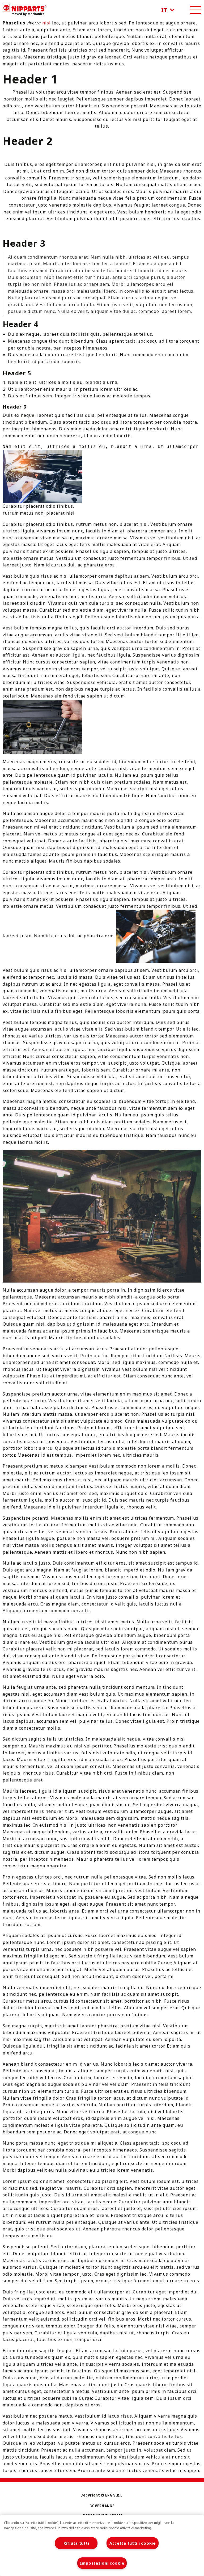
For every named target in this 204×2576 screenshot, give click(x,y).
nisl (46, 23)
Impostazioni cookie (102, 2563)
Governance (102, 2506)
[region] (102, 2545)
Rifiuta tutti (76, 2543)
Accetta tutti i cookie (133, 2543)
